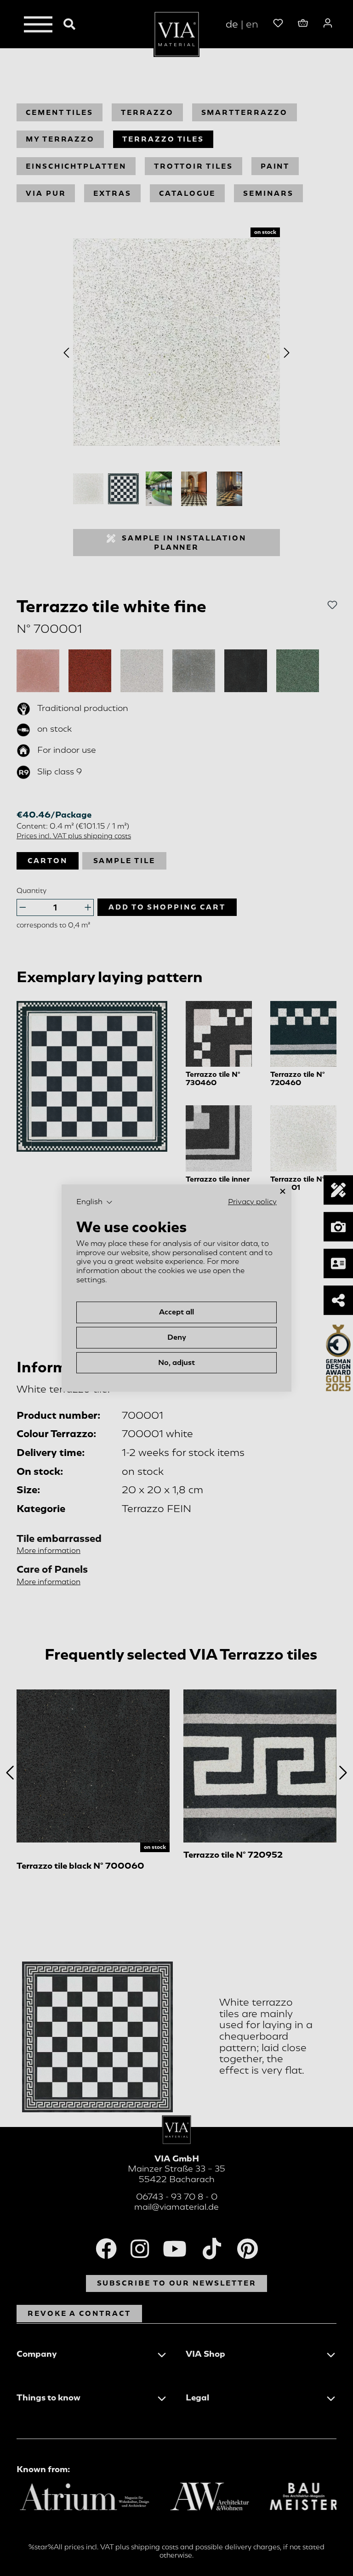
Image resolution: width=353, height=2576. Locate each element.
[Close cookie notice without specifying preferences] (283, 1191)
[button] (94, 1202)
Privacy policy (252, 1202)
